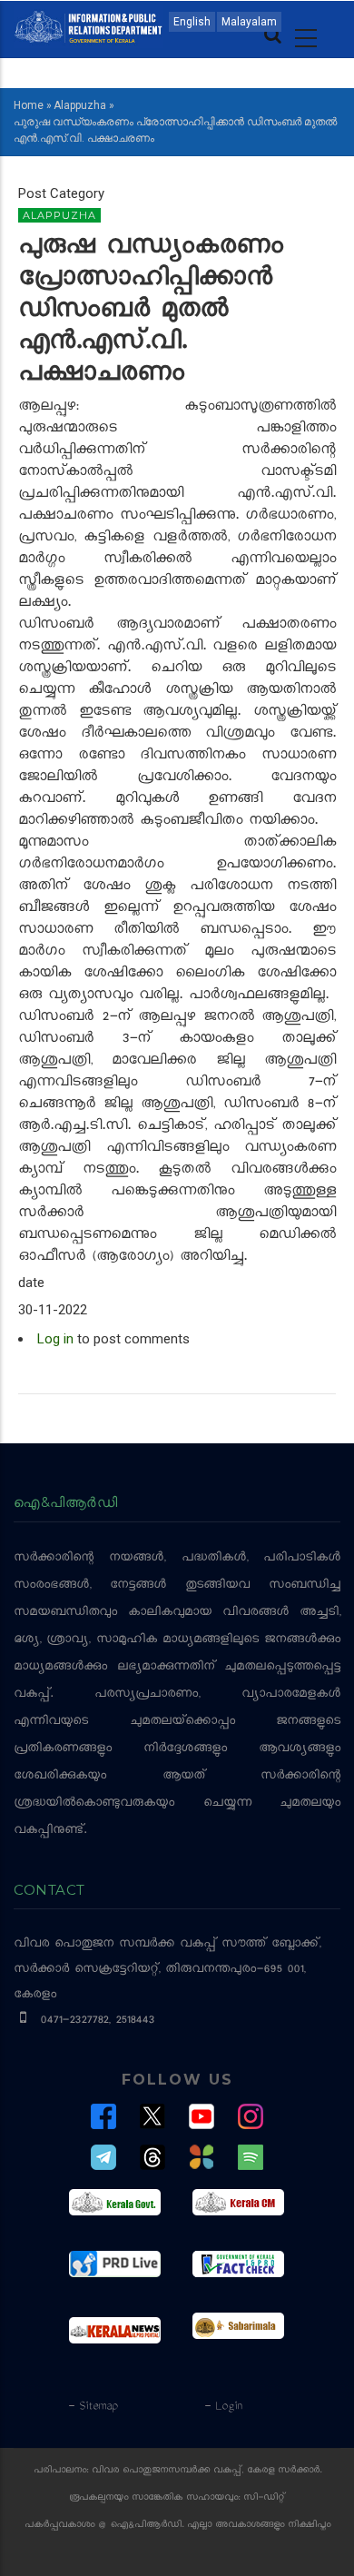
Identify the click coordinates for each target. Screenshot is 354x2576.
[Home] (88, 25)
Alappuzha (80, 105)
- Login (223, 2407)
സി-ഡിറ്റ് (264, 2498)
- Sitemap (93, 2407)
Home (29, 105)
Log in (55, 1339)
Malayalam (249, 22)
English (192, 22)
